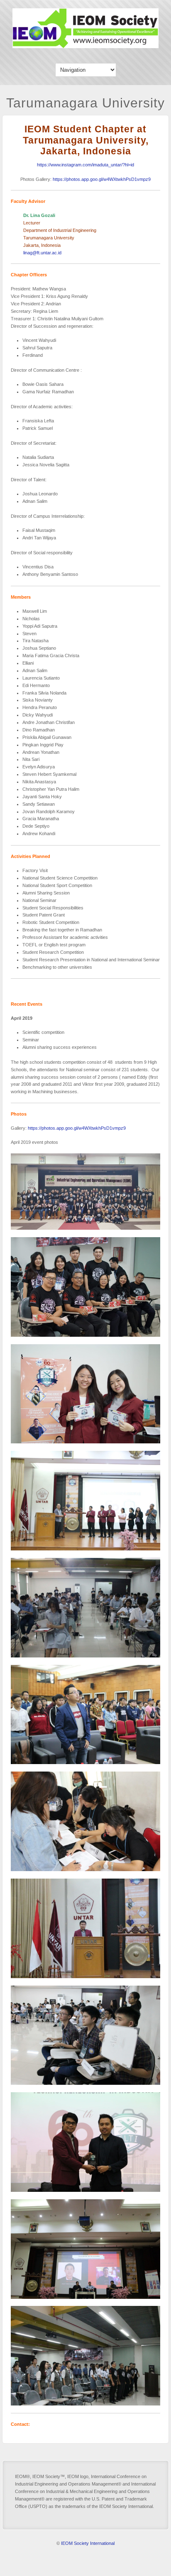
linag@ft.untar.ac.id (42, 253)
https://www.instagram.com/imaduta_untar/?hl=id (85, 165)
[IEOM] (85, 46)
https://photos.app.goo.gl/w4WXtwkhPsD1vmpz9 (102, 179)
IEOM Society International (88, 2543)
